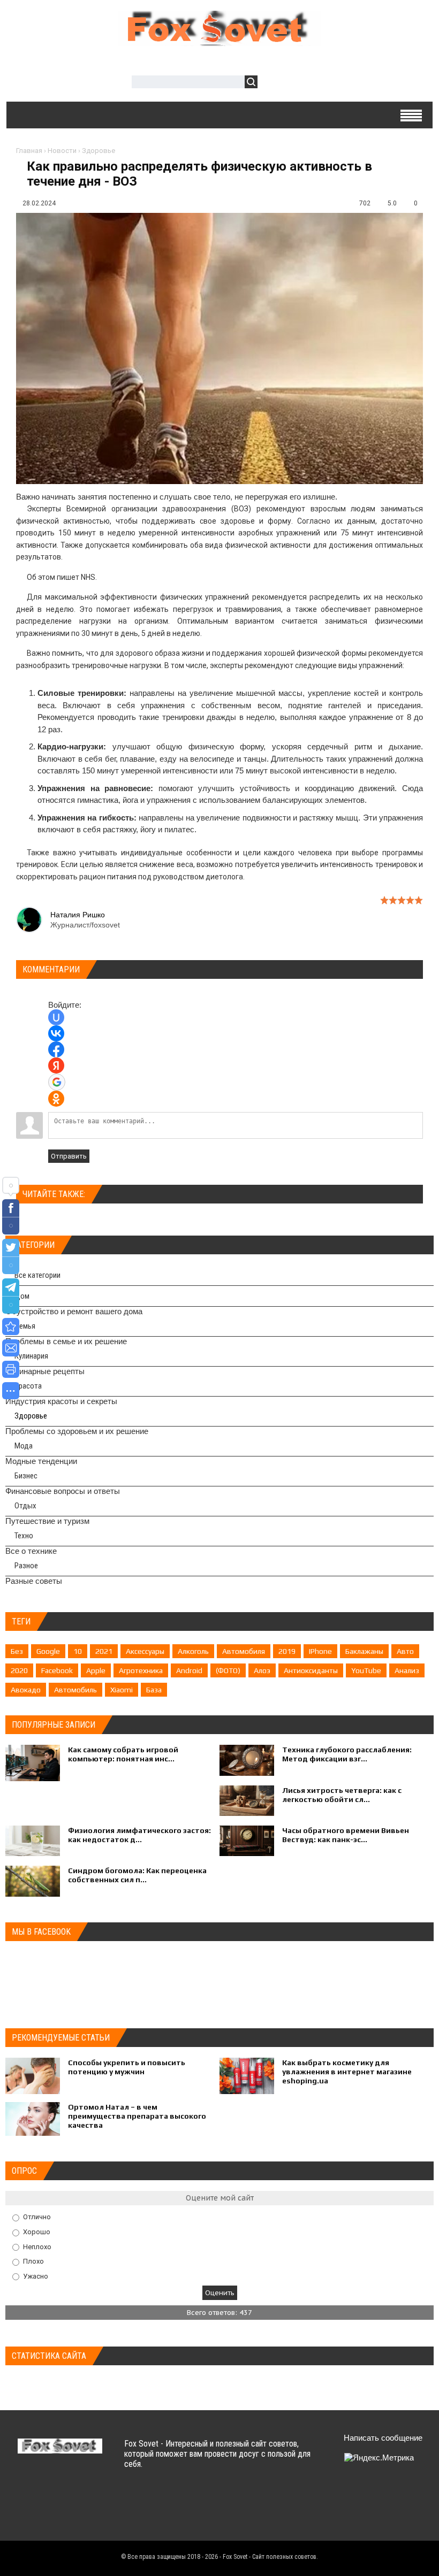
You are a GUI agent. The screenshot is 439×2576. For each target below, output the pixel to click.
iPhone (320, 1651)
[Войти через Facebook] (56, 1049)
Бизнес (26, 1476)
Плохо (33, 2261)
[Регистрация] (297, 83)
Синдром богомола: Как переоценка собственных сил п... (137, 1875)
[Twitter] (367, 2493)
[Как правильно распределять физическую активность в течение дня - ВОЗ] (11, 1327)
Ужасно (36, 2276)
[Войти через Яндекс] (56, 1065)
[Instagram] (346, 2518)
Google (48, 1651)
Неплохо (37, 2246)
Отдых (25, 1506)
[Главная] (219, 40)
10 (78, 1651)
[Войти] (271, 83)
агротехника (141, 1670)
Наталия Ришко (78, 915)
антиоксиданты (311, 1670)
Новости (62, 151)
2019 (287, 1651)
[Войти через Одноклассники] (56, 1099)
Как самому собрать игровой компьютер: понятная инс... (123, 1754)
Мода (24, 1446)
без (17, 1651)
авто (405, 1651)
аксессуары (145, 1651)
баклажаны (364, 1651)
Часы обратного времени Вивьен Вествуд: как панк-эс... (346, 1835)
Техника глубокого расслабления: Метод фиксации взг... (347, 1754)
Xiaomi (122, 1690)
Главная (29, 151)
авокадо (26, 1690)
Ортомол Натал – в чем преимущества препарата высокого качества (137, 2116)
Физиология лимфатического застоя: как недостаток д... (139, 1835)
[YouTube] (409, 2493)
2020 (19, 1670)
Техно (24, 1536)
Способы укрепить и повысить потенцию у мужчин (127, 2067)
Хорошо (37, 2232)
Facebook (57, 1670)
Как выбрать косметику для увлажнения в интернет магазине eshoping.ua (347, 2072)
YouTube (366, 1670)
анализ (407, 1670)
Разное (26, 1566)
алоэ (262, 1670)
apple (96, 1670)
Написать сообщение (383, 2438)
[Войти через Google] (57, 1082)
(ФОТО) (228, 1670)
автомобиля (244, 1651)
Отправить (69, 1156)
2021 (104, 1651)
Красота (28, 1386)
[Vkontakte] (346, 2493)
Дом (22, 1296)
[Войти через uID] (56, 1017)
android (189, 1670)
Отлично (37, 2217)
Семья (25, 1326)
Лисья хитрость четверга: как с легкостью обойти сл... (342, 1795)
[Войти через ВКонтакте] (56, 1033)
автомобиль (75, 1690)
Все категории (37, 1275)
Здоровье (99, 151)
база (154, 1690)
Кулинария (31, 1356)
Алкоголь (193, 1651)
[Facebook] (388, 2493)
